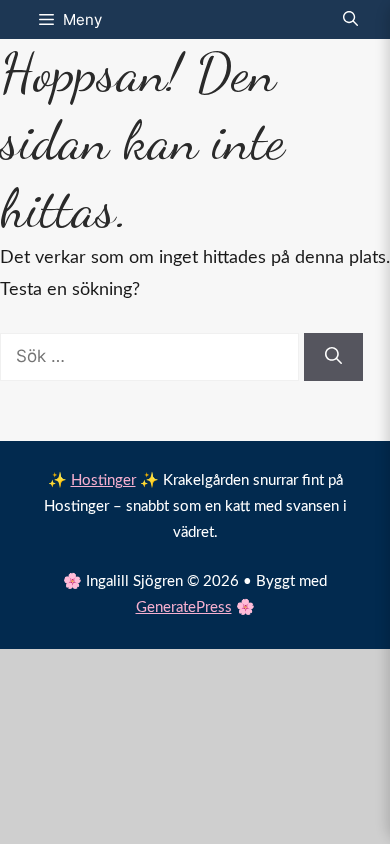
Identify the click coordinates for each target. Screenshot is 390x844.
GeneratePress (184, 607)
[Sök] (333, 357)
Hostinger (103, 480)
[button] (350, 19)
